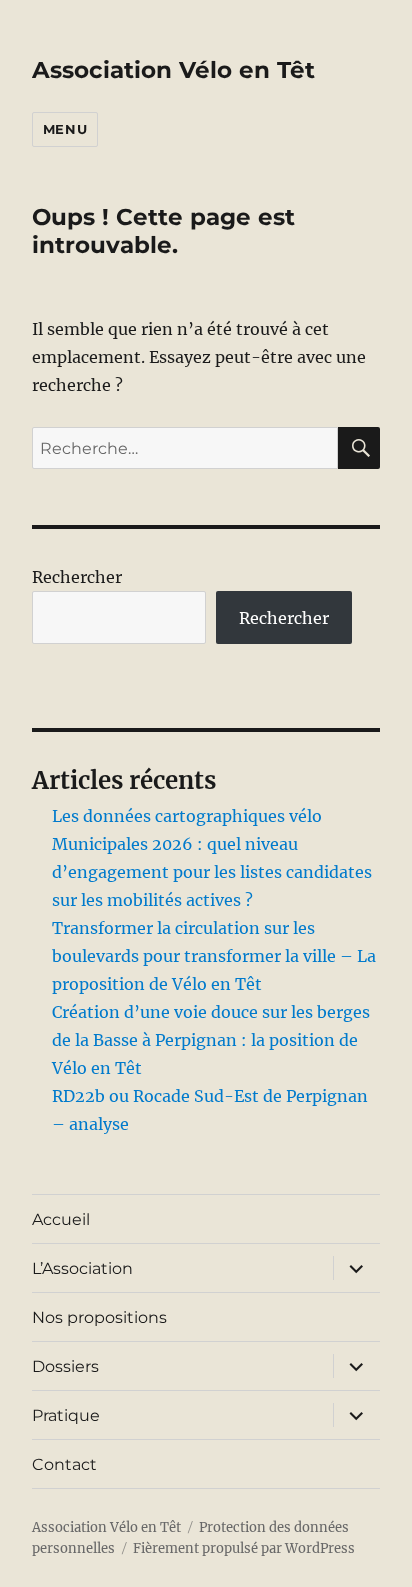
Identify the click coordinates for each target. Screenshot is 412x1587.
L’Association (82, 1268)
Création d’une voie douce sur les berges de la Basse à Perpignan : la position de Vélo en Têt (211, 1040)
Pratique (66, 1415)
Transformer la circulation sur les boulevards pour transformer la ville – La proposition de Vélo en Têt (214, 956)
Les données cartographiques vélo (187, 816)
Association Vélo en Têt (173, 70)
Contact (64, 1464)
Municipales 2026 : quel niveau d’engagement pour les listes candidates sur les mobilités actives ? (212, 872)
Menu (65, 129)
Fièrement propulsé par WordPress (244, 1548)
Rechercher (77, 577)
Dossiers (65, 1366)
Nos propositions (99, 1317)
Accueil (61, 1219)
